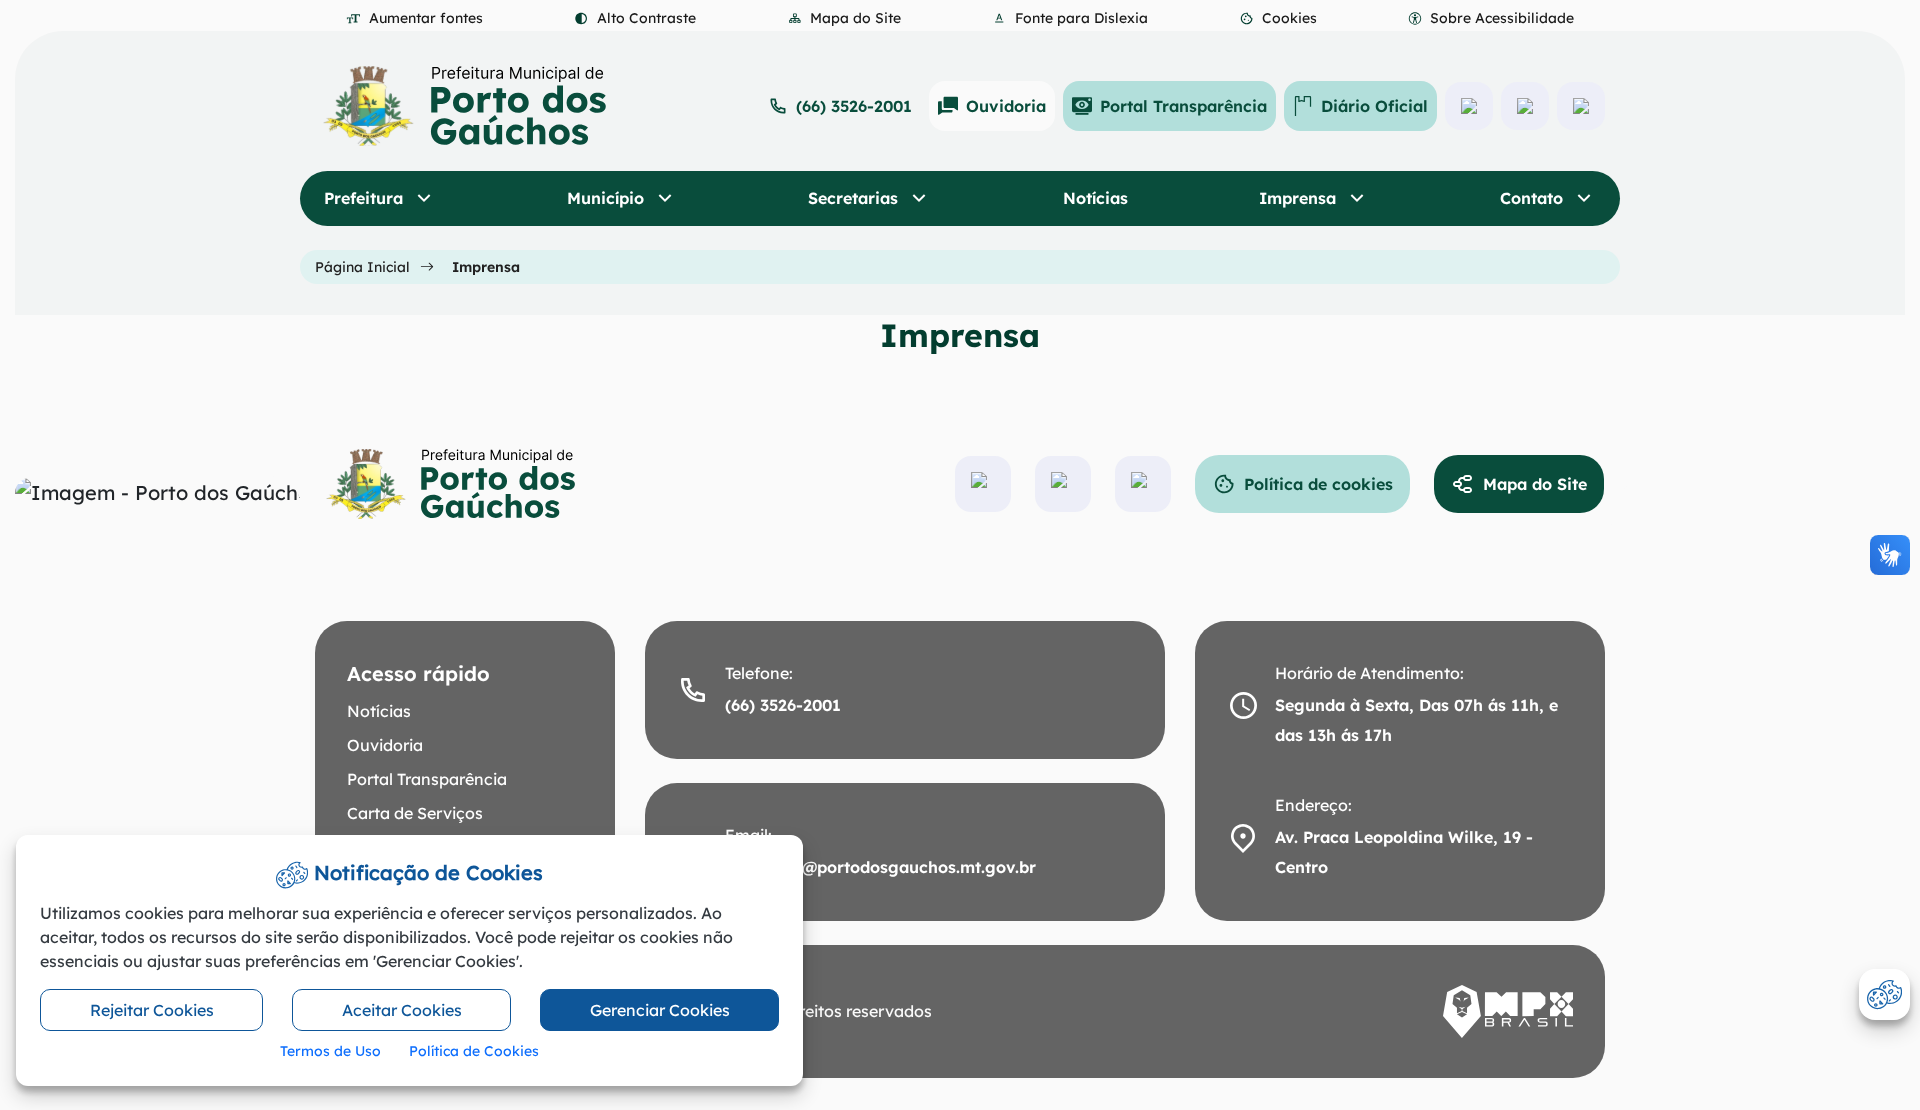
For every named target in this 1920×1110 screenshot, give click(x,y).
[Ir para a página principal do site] (465, 106)
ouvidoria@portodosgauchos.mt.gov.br (880, 867)
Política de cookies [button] (1318, 484)
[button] (1278, 18)
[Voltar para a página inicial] (466, 484)
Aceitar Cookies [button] (402, 1010)
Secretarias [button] (855, 198)
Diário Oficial (1374, 106)
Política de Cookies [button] (474, 1051)
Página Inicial (362, 267)
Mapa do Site (1535, 484)
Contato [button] (1534, 198)
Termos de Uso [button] (330, 1051)
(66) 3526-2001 (854, 106)
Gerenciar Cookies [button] (660, 1010)
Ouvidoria (1006, 106)
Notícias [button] (1095, 198)
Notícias (379, 711)
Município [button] (608, 198)
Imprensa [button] (1300, 198)
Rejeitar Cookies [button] (152, 1010)
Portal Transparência (1183, 106)
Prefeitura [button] (366, 198)
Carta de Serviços (415, 813)
